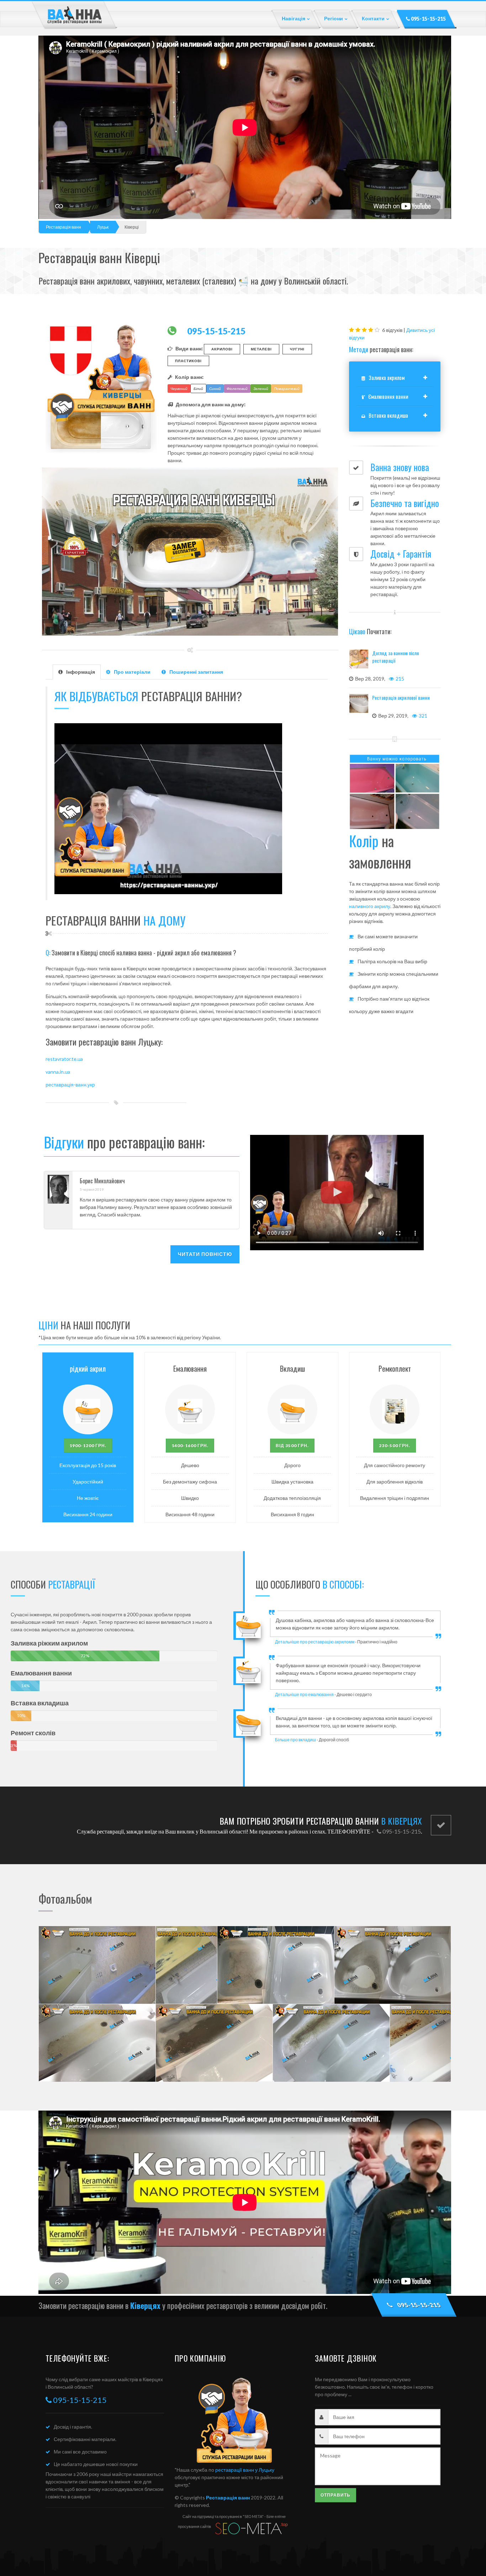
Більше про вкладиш (295, 1740)
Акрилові (222, 349)
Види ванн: (189, 348)
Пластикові (188, 361)
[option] (337, 1628)
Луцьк (103, 227)
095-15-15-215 (428, 19)
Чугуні (297, 349)
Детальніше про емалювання (304, 1694)
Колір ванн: (189, 377)
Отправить (336, 2495)
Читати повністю (205, 1254)
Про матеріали (132, 672)
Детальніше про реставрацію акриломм (315, 1642)
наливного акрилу (370, 906)
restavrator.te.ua (64, 1059)
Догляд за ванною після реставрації (395, 657)
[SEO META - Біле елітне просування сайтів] (251, 2528)
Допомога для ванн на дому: (211, 404)
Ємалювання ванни (388, 396)
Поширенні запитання (196, 672)
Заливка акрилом (387, 377)
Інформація (81, 672)
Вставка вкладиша (388, 415)
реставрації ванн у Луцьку (245, 2470)
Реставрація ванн (64, 227)
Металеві (261, 349)
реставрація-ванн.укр (70, 1084)
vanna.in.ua (58, 1072)
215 (400, 679)
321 (423, 716)
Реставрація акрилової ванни (401, 697)
